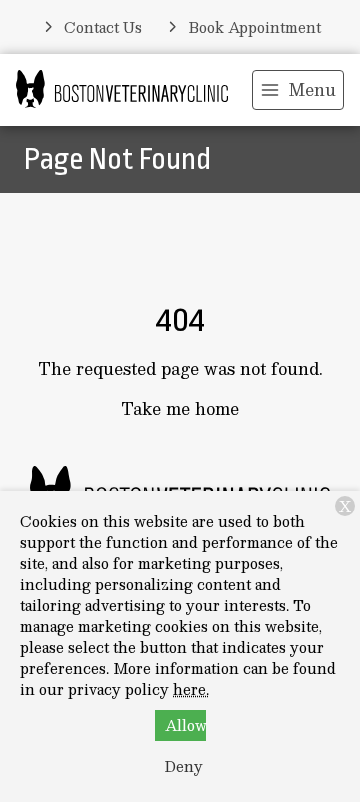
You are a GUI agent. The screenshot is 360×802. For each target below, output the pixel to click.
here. (191, 689)
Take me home (180, 408)
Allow (185, 725)
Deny (184, 766)
